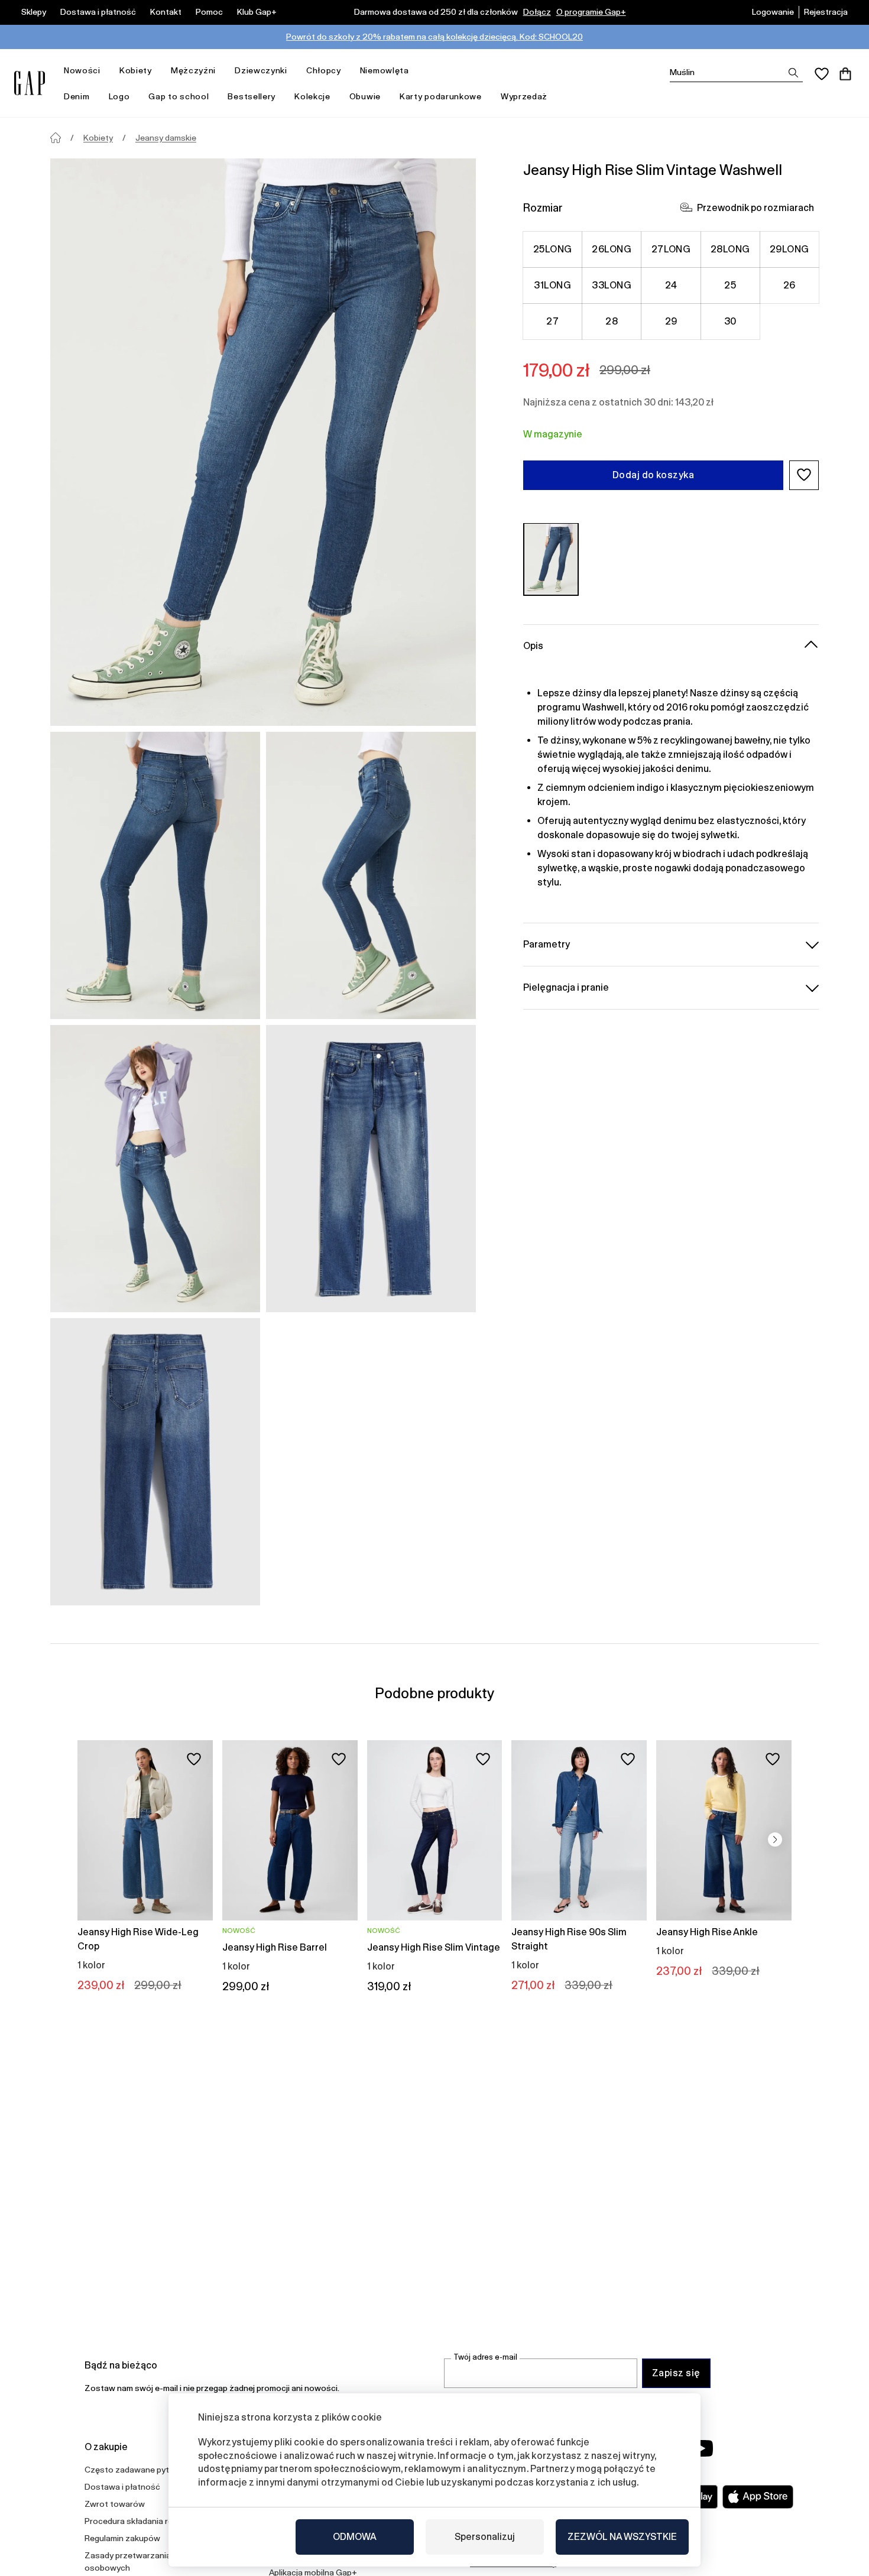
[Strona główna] (56, 138)
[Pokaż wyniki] (793, 73)
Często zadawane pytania (135, 2470)
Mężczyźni (193, 70)
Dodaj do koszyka (654, 474)
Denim (77, 96)
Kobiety (136, 70)
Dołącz (537, 12)
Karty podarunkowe (441, 96)
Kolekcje (312, 96)
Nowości (82, 70)
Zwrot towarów (115, 2504)
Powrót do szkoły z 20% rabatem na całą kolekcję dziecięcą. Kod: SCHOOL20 (434, 37)
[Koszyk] (845, 74)
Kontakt (166, 12)
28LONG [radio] (730, 249)
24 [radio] (671, 285)
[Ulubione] (822, 74)
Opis (533, 645)
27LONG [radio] (671, 249)
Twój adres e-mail (485, 2357)
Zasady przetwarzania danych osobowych (142, 2562)
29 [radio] (671, 321)
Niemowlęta (385, 70)
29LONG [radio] (789, 249)
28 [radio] (612, 321)
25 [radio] (730, 285)
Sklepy (34, 12)
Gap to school (179, 96)
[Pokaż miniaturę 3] (155, 1169)
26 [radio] (789, 285)
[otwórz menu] (106, 71)
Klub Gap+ (257, 12)
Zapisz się (676, 2373)
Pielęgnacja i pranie (566, 987)
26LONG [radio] (612, 249)
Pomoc (209, 12)
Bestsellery (252, 96)
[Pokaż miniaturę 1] (155, 875)
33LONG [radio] (612, 285)
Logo (119, 96)
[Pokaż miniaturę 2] (371, 875)
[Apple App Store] (758, 2497)
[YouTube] (702, 2448)
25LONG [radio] (553, 249)
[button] (804, 475)
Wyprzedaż (524, 96)
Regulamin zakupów (122, 2538)
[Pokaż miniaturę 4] (371, 1169)
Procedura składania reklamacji (144, 2521)
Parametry (547, 944)
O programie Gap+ (591, 12)
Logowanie (773, 12)
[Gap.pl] (30, 83)
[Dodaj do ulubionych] (194, 1759)
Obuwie (365, 96)
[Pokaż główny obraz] (263, 442)
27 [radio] (552, 321)
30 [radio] (730, 321)
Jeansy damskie (166, 138)
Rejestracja (826, 12)
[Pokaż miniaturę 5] (155, 1462)
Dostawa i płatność (98, 12)
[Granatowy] (551, 559)
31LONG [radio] (552, 285)
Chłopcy (324, 70)
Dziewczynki (261, 70)
